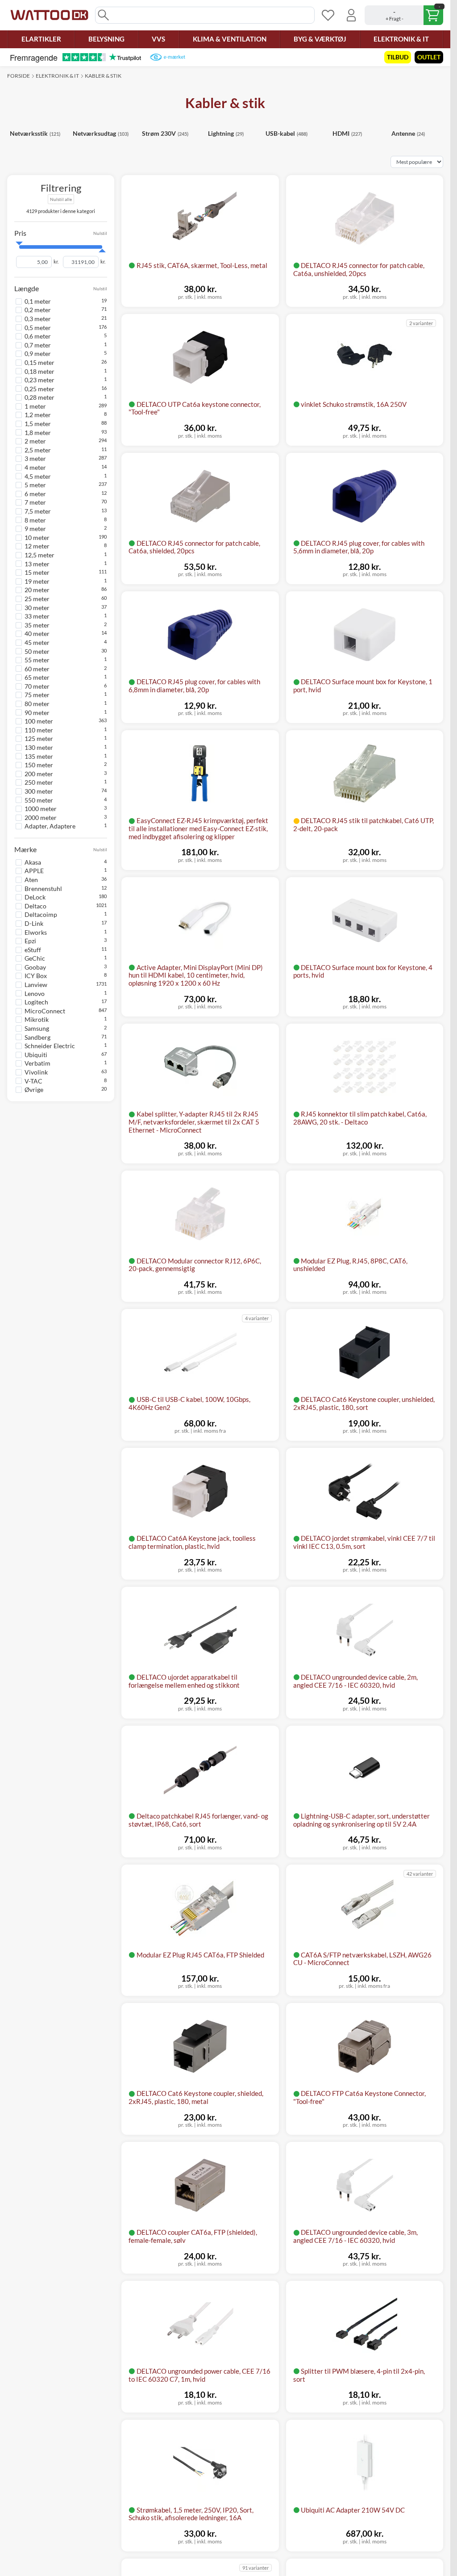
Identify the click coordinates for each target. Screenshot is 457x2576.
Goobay (35, 967)
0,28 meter (39, 397)
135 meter (39, 756)
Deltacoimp (41, 914)
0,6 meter (38, 336)
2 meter (35, 441)
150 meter (39, 765)
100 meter (39, 721)
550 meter (39, 800)
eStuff (33, 950)
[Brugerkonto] (351, 15)
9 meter (35, 529)
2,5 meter (38, 450)
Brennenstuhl (43, 889)
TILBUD (398, 57)
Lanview (36, 985)
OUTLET (429, 57)
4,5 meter (38, 476)
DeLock (35, 897)
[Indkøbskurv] (404, 15)
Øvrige (34, 1089)
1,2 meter (38, 415)
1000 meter (41, 809)
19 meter (37, 581)
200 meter (39, 774)
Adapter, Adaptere (50, 826)
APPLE (34, 871)
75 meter (37, 695)
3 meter (35, 458)
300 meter (39, 791)
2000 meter (41, 818)
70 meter (37, 686)
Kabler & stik (103, 76)
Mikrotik (37, 1019)
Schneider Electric (50, 1046)
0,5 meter (38, 328)
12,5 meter (39, 555)
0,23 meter (39, 380)
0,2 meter (38, 310)
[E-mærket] (168, 57)
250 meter (39, 782)
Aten (31, 880)
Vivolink (36, 1072)
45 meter (37, 642)
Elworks (36, 932)
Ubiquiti (36, 1055)
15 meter (37, 572)
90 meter (37, 713)
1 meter (35, 406)
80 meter (37, 704)
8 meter (35, 520)
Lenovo (35, 993)
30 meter (37, 608)
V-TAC (33, 1081)
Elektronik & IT (57, 76)
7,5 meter (38, 511)
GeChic (35, 958)
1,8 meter (38, 433)
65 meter (37, 677)
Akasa (33, 862)
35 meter (37, 625)
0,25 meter (39, 389)
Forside (19, 76)
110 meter (39, 730)
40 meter (37, 634)
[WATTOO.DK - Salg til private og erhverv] (49, 15)
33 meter (37, 616)
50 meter (37, 651)
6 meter (35, 494)
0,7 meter (38, 345)
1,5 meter (38, 424)
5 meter (35, 485)
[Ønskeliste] (328, 15)
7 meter (35, 502)
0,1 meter (38, 301)
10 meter (37, 537)
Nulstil (100, 233)
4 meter (35, 467)
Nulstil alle (61, 199)
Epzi (30, 941)
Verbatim (37, 1063)
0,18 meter (39, 371)
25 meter (37, 599)
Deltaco (35, 906)
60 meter (37, 669)
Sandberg (37, 1037)
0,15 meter (39, 362)
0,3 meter (38, 319)
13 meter (37, 564)
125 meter (39, 738)
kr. (56, 262)
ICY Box (36, 976)
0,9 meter (38, 353)
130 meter (39, 747)
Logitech (36, 1002)
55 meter (37, 660)
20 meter (37, 590)
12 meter (37, 546)
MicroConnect (45, 1011)
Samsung (37, 1028)
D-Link (34, 923)
